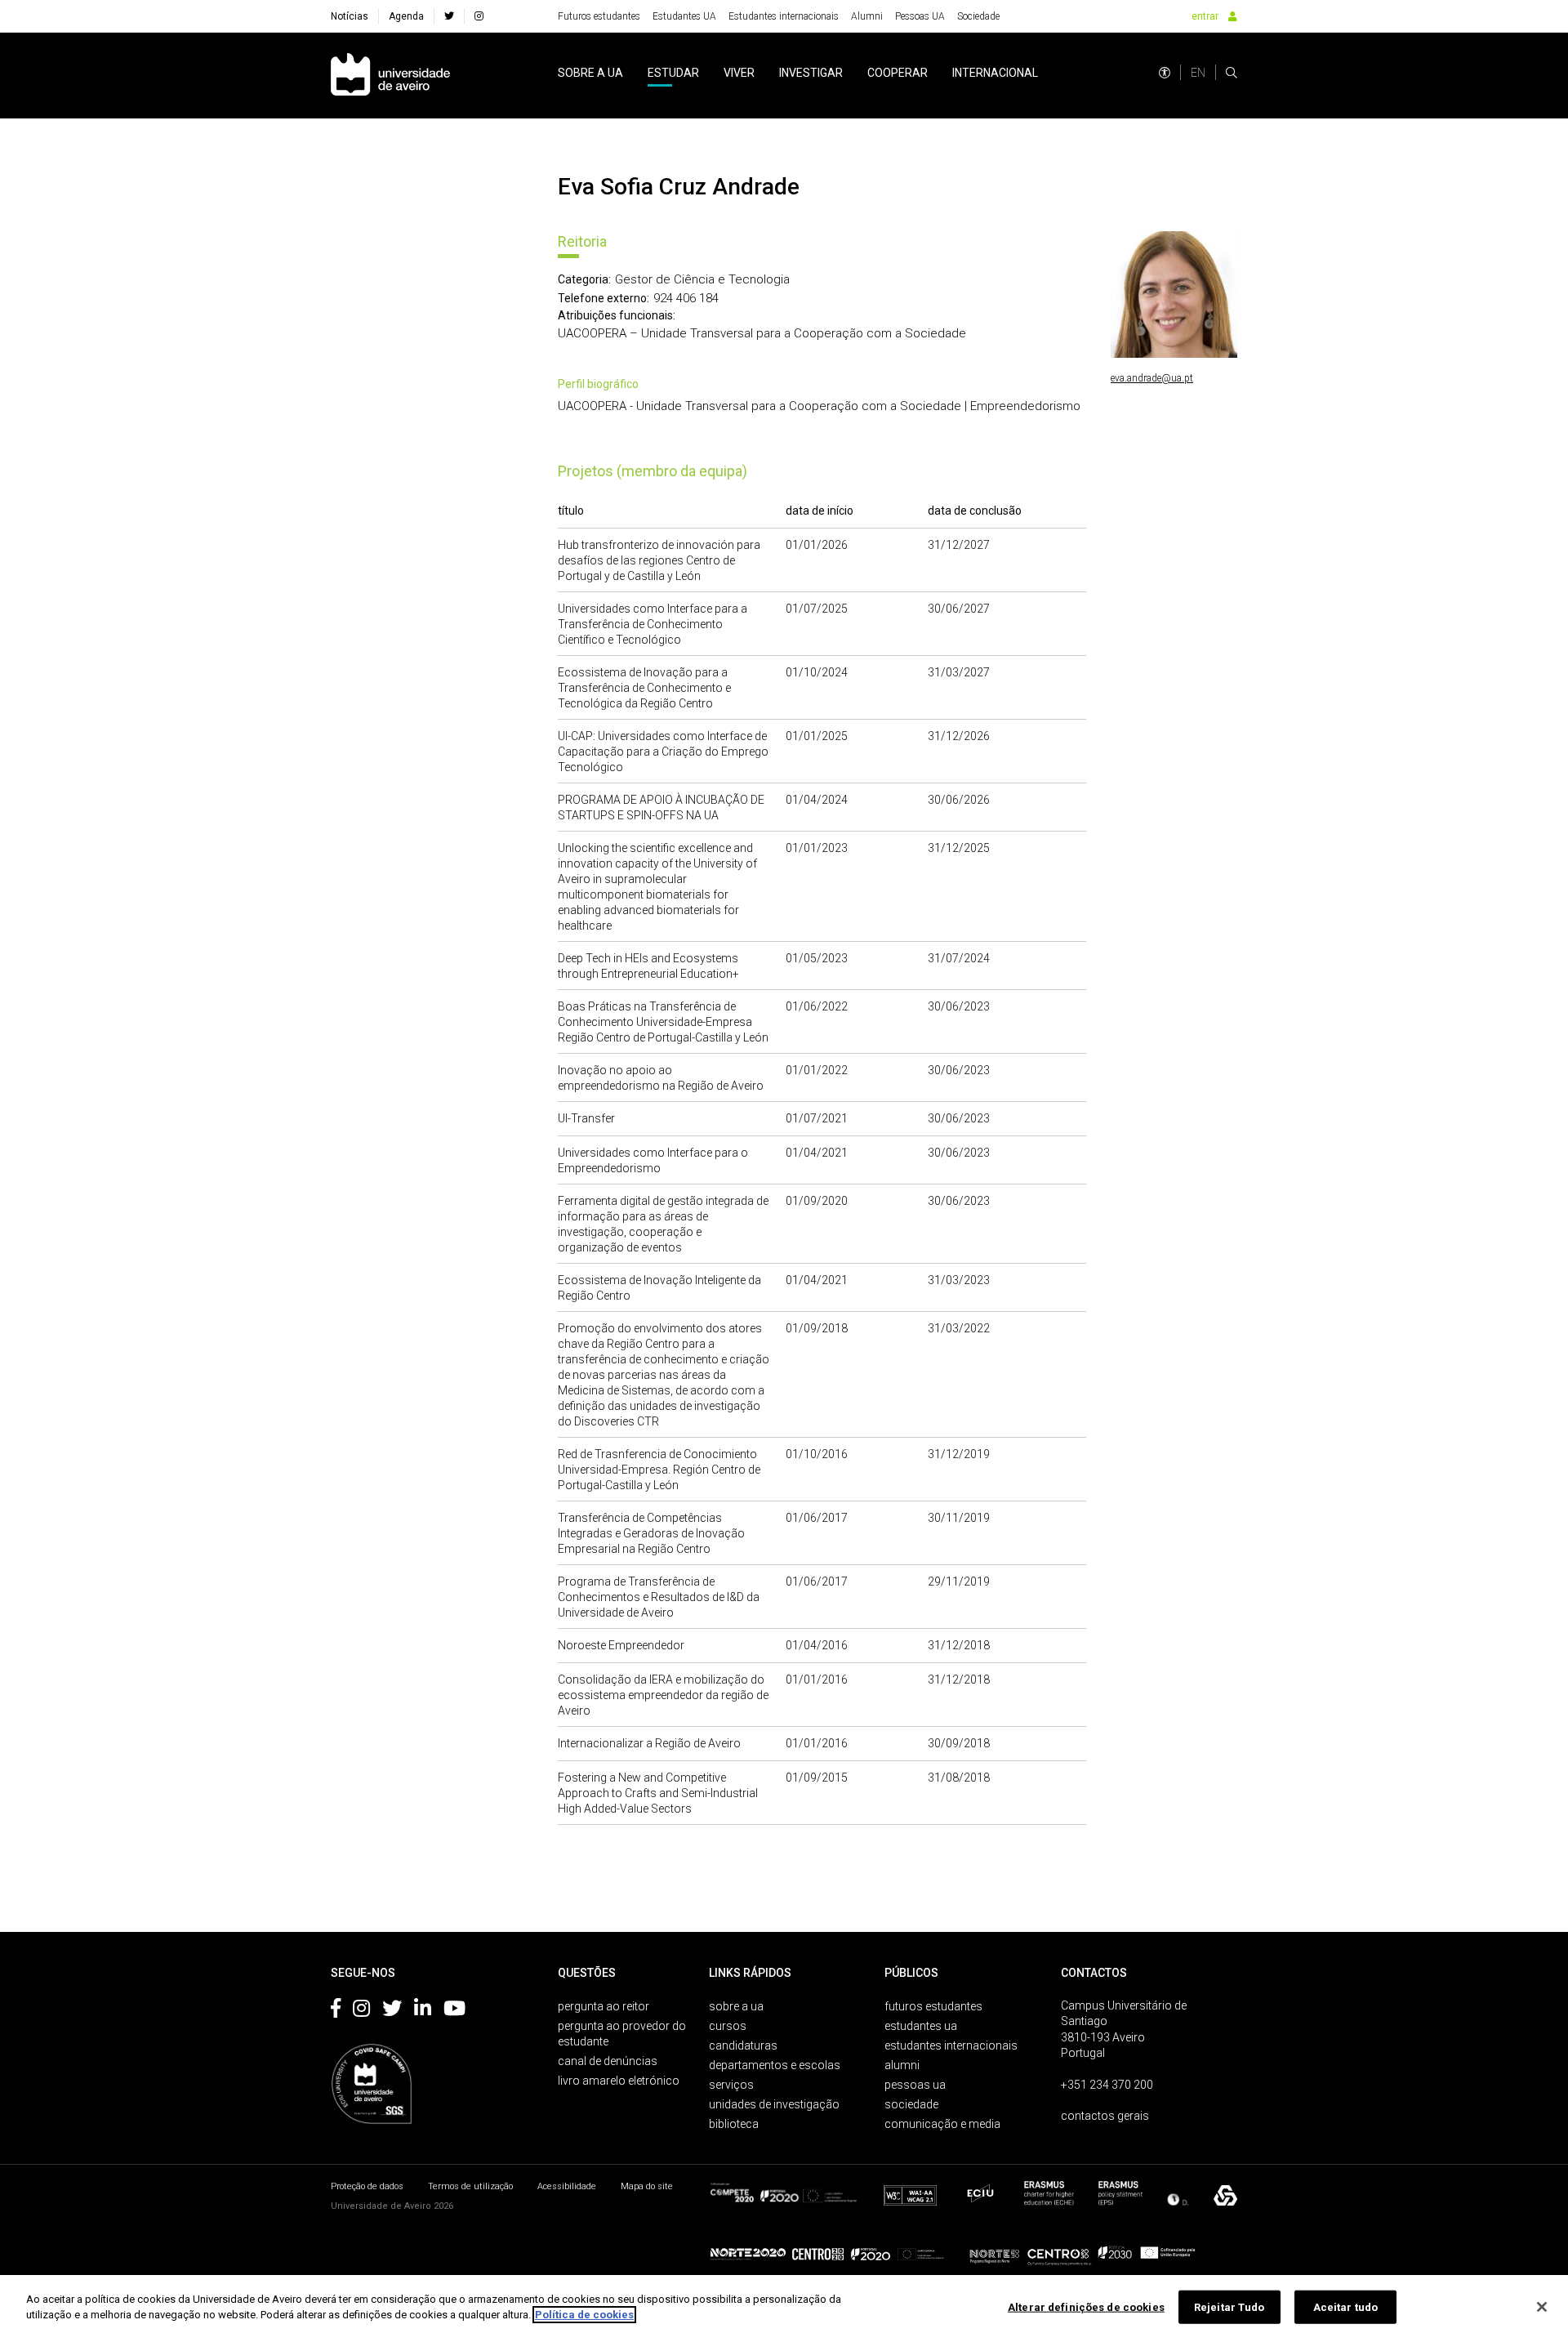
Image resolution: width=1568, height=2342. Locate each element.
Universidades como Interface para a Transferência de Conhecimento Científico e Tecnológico (653, 624)
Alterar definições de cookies (1086, 2307)
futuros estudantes (933, 2006)
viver (739, 73)
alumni (902, 2065)
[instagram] (479, 16)
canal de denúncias (608, 2061)
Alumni (867, 16)
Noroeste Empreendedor (621, 1645)
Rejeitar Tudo (1229, 2307)
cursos (728, 2026)
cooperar (898, 73)
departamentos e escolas (775, 2065)
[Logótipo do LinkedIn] (423, 2011)
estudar (673, 73)
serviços (731, 2085)
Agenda (406, 16)
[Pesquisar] (1232, 73)
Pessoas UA (920, 16)
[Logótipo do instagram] (361, 2011)
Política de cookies (584, 2315)
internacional (995, 73)
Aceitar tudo (1346, 2307)
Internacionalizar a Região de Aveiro (649, 1743)
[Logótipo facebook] (336, 2011)
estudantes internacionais (951, 2045)
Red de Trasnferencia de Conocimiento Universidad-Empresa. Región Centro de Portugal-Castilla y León (659, 1470)
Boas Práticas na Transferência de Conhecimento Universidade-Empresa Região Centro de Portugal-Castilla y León (663, 1022)
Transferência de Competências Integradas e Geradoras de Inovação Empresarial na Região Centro (651, 1533)
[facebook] (449, 16)
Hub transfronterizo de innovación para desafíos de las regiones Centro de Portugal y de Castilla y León (659, 560)
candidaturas (743, 2045)
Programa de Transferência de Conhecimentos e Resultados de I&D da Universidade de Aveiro (659, 1597)
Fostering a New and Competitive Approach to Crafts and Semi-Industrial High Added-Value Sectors (658, 1793)
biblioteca (734, 2124)
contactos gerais (1105, 2116)
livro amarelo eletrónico (619, 2081)
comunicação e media (942, 2124)
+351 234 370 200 (1107, 2085)
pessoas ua (915, 2085)
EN (1198, 73)
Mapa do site (647, 2186)
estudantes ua (921, 2026)
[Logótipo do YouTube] (454, 2011)
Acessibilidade (567, 2186)
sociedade (911, 2104)
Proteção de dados (367, 2186)
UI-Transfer (586, 1118)
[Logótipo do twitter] (392, 2011)
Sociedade (978, 16)
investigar (811, 73)
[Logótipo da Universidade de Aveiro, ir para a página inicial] (390, 76)
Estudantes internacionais (784, 16)
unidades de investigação (774, 2104)
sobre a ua (590, 73)
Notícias (350, 16)
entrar (1205, 16)
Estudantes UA (684, 16)
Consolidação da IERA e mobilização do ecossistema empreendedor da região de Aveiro (663, 1695)
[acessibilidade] (1165, 73)
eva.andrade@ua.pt (1152, 378)
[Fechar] (1542, 2307)
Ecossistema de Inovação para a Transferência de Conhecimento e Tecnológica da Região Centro (644, 688)
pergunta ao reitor (604, 2006)
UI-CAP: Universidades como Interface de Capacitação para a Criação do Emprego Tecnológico (663, 752)
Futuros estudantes (599, 16)
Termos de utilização (470, 2186)
